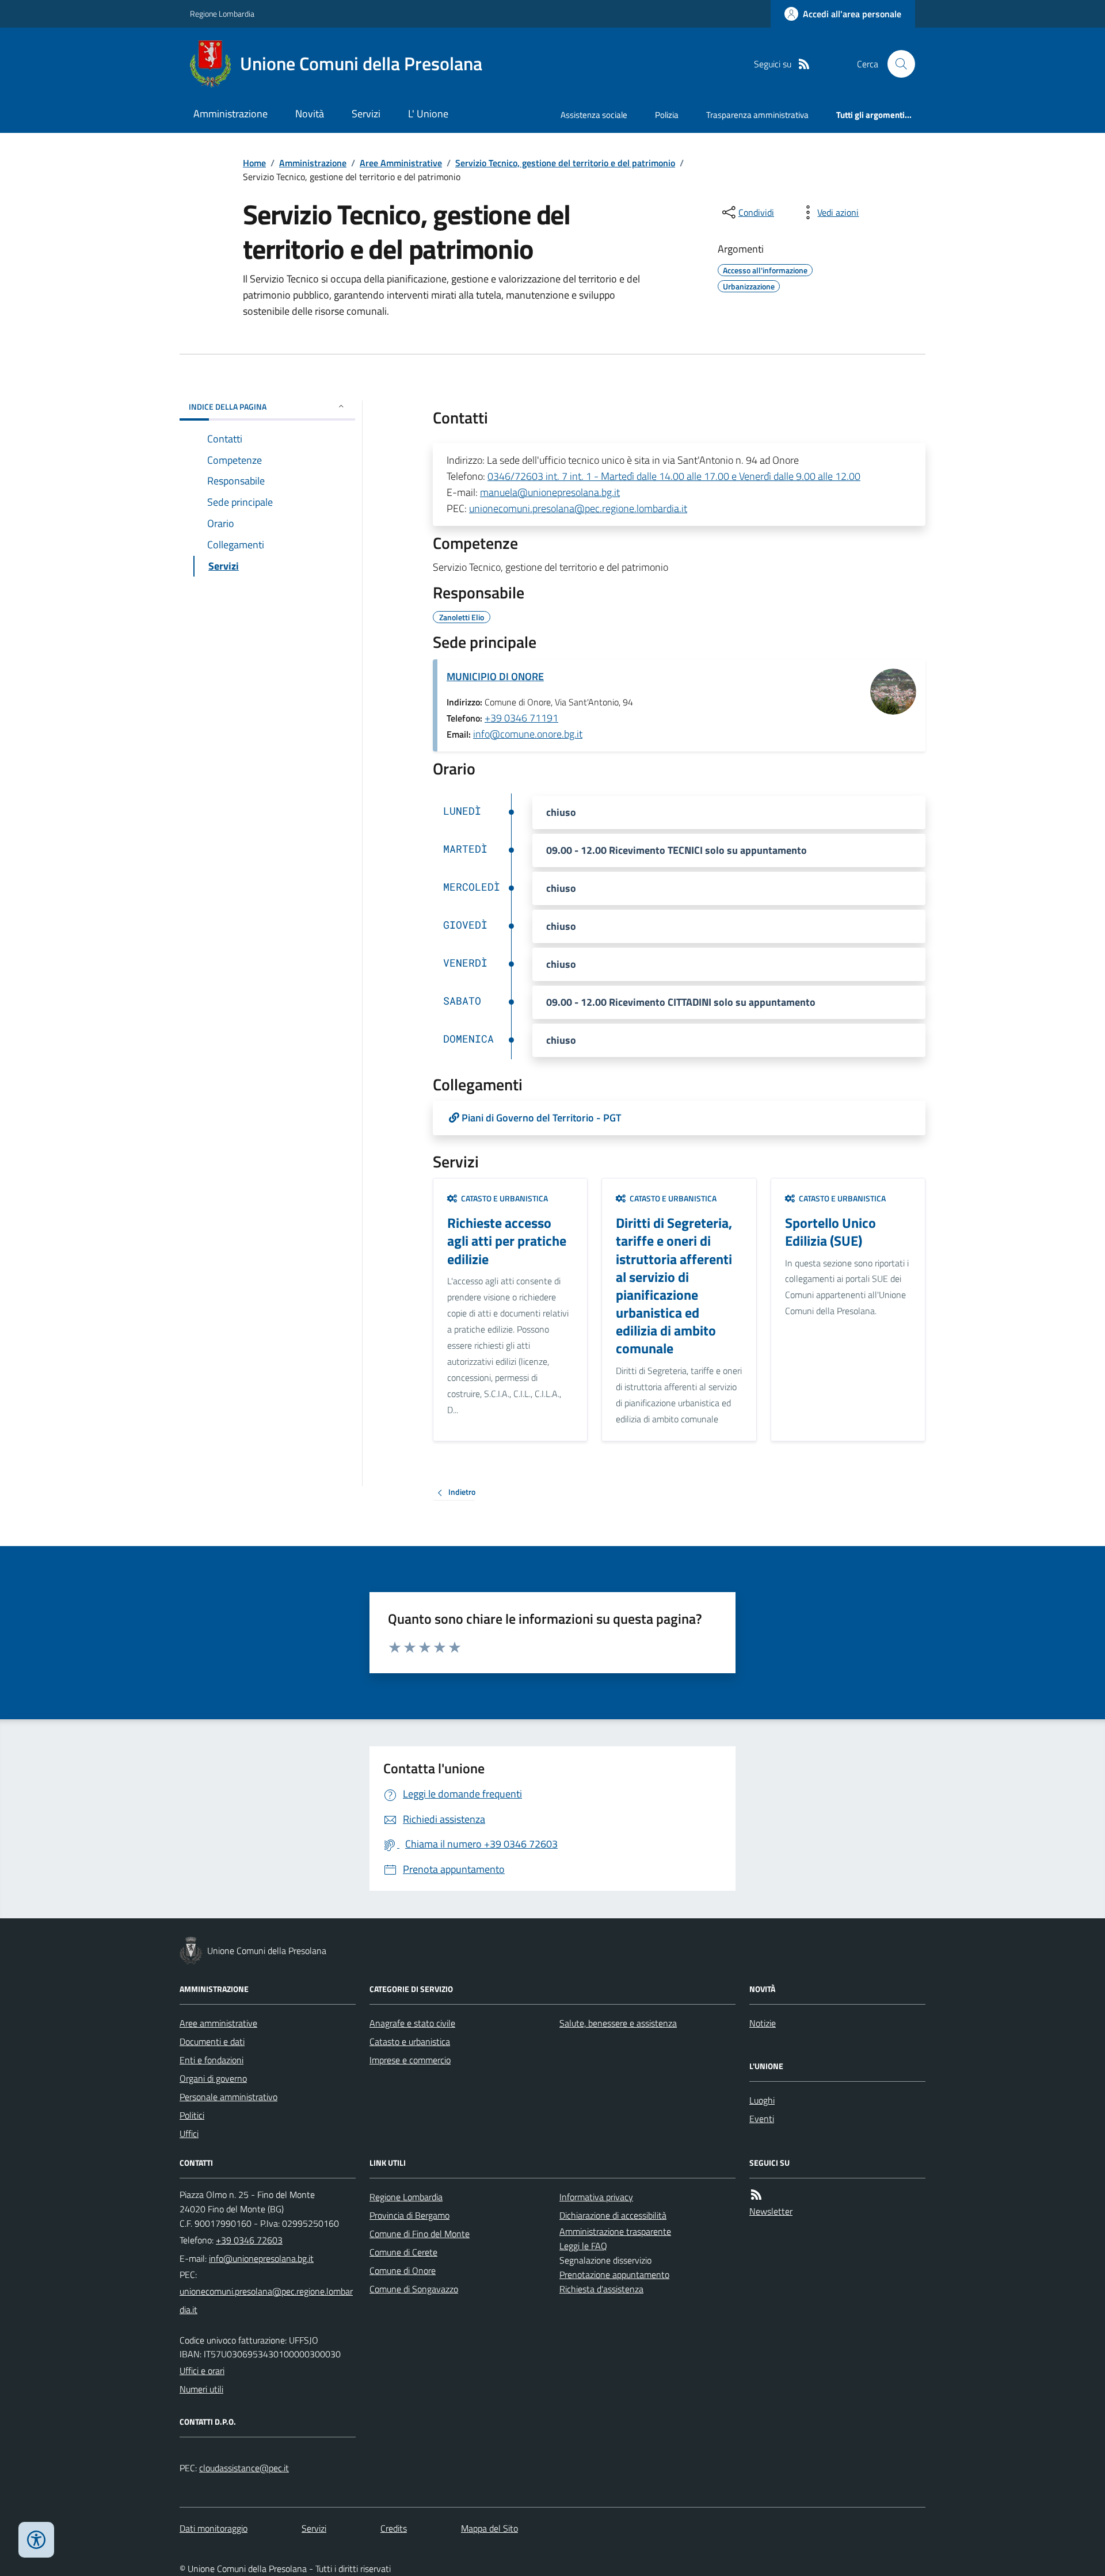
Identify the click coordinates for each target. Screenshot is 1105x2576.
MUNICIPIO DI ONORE (495, 676)
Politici (192, 2115)
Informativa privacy (596, 2197)
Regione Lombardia (222, 14)
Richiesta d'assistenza (601, 2289)
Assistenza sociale (594, 115)
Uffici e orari (202, 2371)
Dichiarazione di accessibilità (613, 2215)
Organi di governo (213, 2078)
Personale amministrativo (228, 2097)
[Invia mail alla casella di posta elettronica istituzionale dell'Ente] (261, 2258)
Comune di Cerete (403, 2252)
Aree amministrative (218, 2023)
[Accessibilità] (36, 2540)
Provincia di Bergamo (409, 2215)
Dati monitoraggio (214, 2528)
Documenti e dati (212, 2041)
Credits (394, 2528)
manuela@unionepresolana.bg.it (550, 492)
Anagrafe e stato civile (412, 2023)
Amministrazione (230, 114)
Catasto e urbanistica (410, 2041)
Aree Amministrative (401, 163)
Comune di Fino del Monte (420, 2234)
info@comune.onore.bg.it (528, 734)
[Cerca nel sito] (897, 64)
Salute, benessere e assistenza (618, 2023)
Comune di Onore (403, 2270)
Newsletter (771, 2211)
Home (254, 163)
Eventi (762, 2119)
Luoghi (762, 2100)
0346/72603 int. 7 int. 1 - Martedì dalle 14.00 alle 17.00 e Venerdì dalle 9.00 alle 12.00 (674, 476)
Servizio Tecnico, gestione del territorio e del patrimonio (565, 163)
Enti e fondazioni (212, 2060)
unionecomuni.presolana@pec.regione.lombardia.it (578, 508)
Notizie (763, 2023)
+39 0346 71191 (521, 718)
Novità (310, 114)
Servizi (366, 114)
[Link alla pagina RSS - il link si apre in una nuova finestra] (804, 64)
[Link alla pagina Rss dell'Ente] (756, 2195)
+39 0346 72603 (249, 2240)
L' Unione (428, 114)
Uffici (189, 2134)
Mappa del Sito (489, 2528)
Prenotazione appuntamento (614, 2274)
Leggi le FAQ (583, 2246)
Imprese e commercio (410, 2060)
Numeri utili (201, 2389)
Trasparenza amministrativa (757, 115)
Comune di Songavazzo (414, 2289)
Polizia (667, 115)
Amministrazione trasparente (615, 2231)
